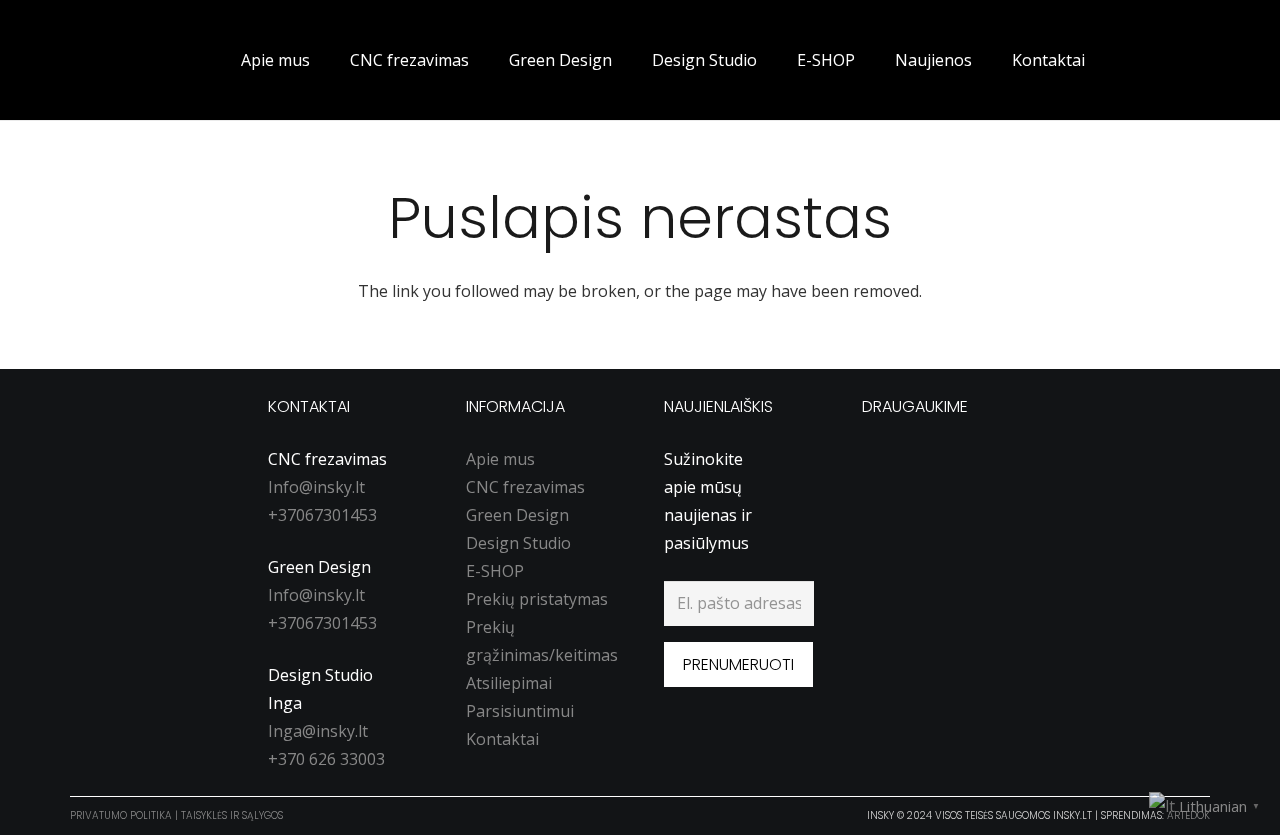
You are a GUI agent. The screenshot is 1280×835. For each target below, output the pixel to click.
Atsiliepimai (509, 683)
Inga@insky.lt (318, 731)
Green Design (517, 515)
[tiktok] (953, 460)
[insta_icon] (915, 460)
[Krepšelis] (1183, 60)
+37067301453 (322, 515)
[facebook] (877, 460)
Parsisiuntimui (520, 711)
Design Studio (518, 543)
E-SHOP (495, 571)
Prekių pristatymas (537, 599)
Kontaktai (502, 739)
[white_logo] (108, 60)
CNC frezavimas (525, 487)
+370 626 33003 (326, 759)
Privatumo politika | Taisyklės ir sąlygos (176, 815)
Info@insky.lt (316, 487)
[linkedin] (991, 460)
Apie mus (500, 459)
